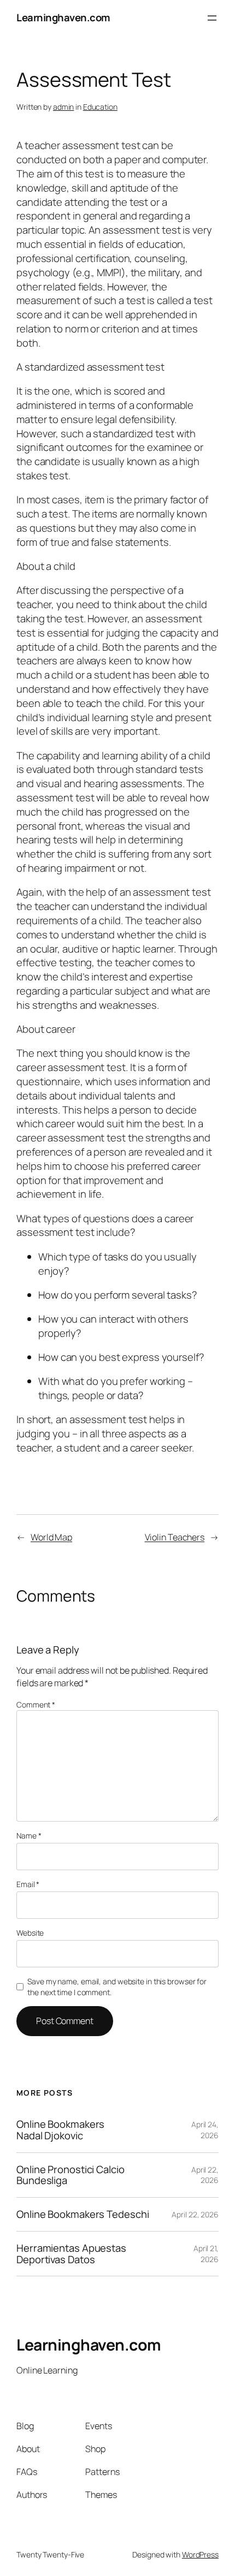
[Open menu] (212, 18)
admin (64, 107)
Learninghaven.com (63, 17)
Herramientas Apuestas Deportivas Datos (71, 2254)
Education (100, 107)
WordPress (200, 2554)
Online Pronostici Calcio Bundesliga (70, 2175)
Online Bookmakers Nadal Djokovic (60, 2130)
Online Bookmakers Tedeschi (83, 2214)
